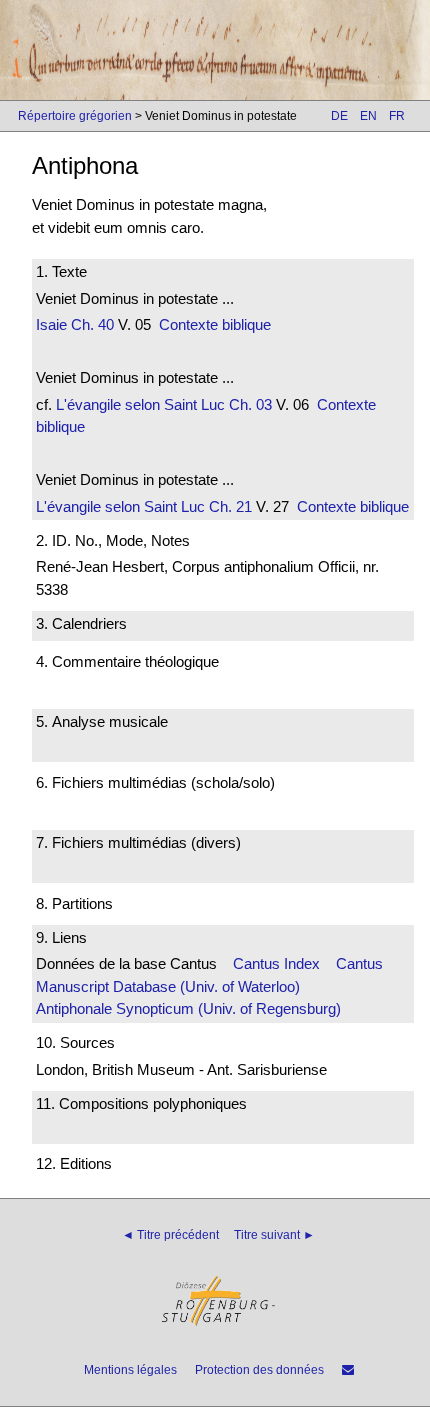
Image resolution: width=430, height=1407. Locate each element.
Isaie (51, 324)
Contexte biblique (215, 324)
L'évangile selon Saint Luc (140, 404)
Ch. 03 (248, 404)
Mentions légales (130, 1370)
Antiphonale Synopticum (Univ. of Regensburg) (188, 1008)
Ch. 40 (90, 324)
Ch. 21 (228, 506)
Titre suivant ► (274, 1235)
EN (368, 116)
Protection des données (259, 1370)
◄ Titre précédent (170, 1235)
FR (397, 116)
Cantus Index (276, 963)
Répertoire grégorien (75, 116)
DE (339, 116)
